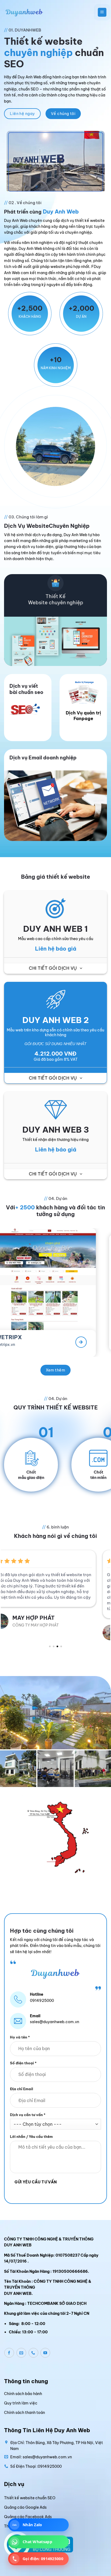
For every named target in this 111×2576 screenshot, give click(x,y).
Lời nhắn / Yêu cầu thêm (31, 2131)
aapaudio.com (95, 1344)
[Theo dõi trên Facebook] (9, 2347)
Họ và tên (20, 2031)
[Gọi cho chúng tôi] (33, 2347)
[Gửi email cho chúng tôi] (21, 2347)
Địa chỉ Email (22, 2083)
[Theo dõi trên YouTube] (45, 2347)
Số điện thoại (23, 2057)
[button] (102, 12)
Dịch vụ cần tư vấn (28, 2109)
